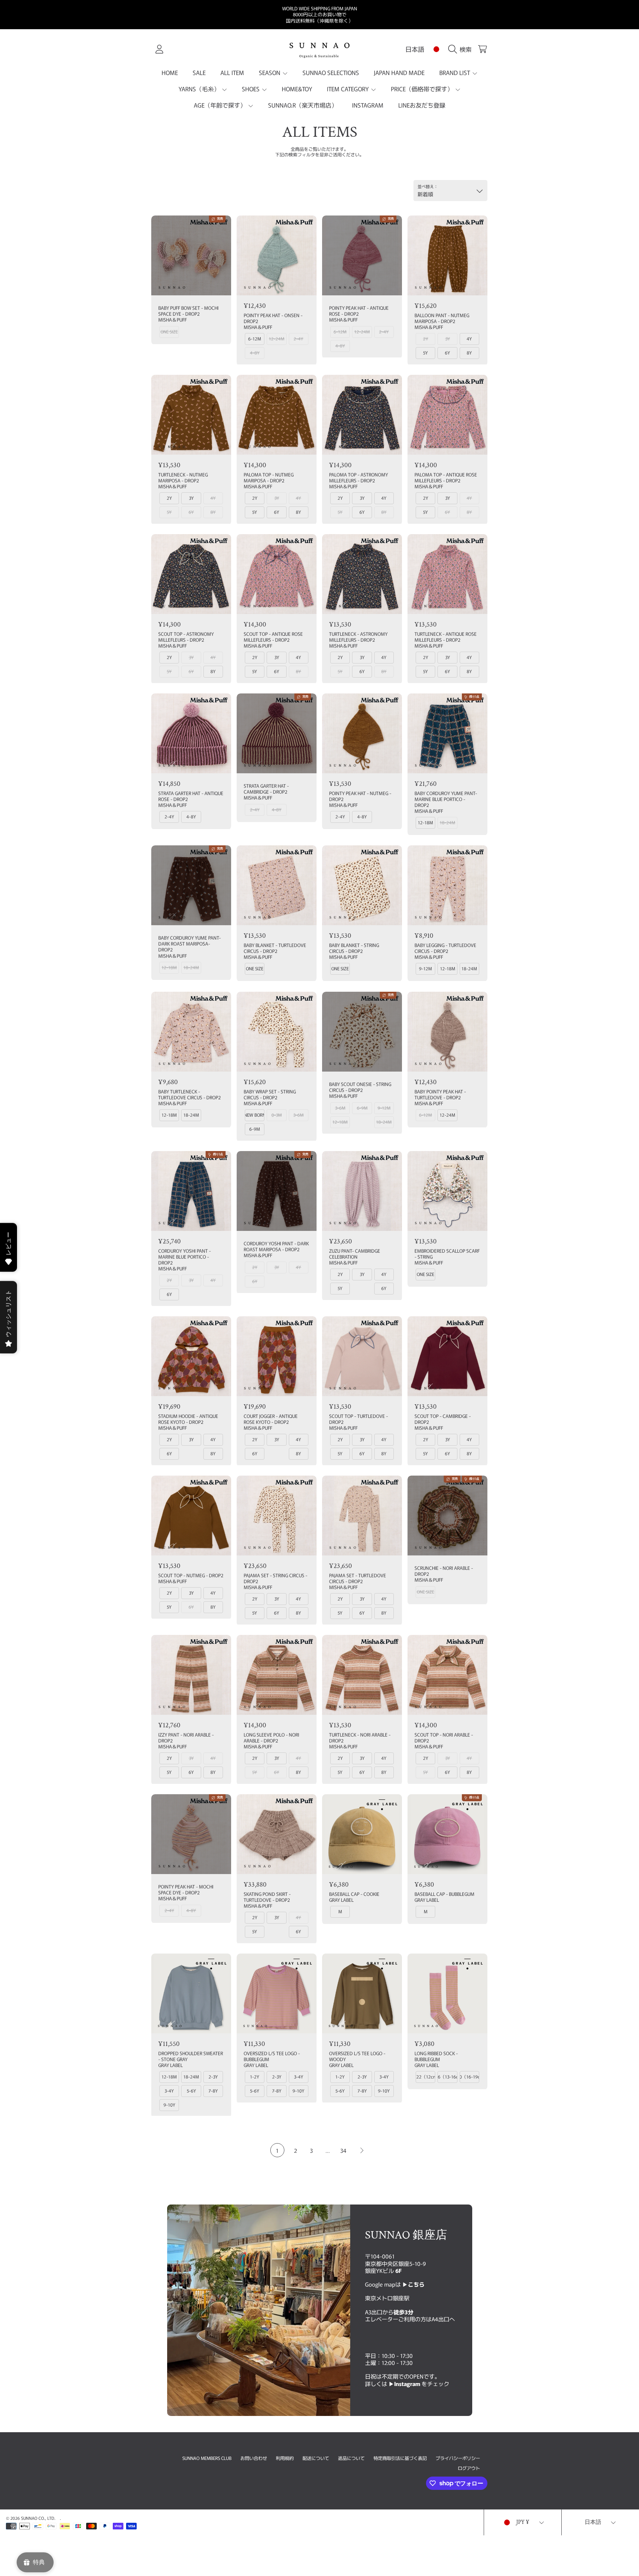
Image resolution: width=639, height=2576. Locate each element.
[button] (461, 49)
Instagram (408, 2383)
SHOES (251, 89)
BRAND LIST (455, 72)
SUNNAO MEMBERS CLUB (207, 2458)
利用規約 (285, 2458)
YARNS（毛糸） (200, 89)
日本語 (415, 49)
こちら (416, 2284)
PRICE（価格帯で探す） (423, 89)
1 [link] (277, 2150)
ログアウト (469, 2468)
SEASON (270, 72)
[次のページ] (362, 2150)
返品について (351, 2458)
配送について (316, 2458)
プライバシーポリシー (458, 2458)
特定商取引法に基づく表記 (400, 2458)
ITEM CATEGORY (349, 89)
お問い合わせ (254, 2458)
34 (343, 2150)
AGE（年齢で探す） (221, 105)
